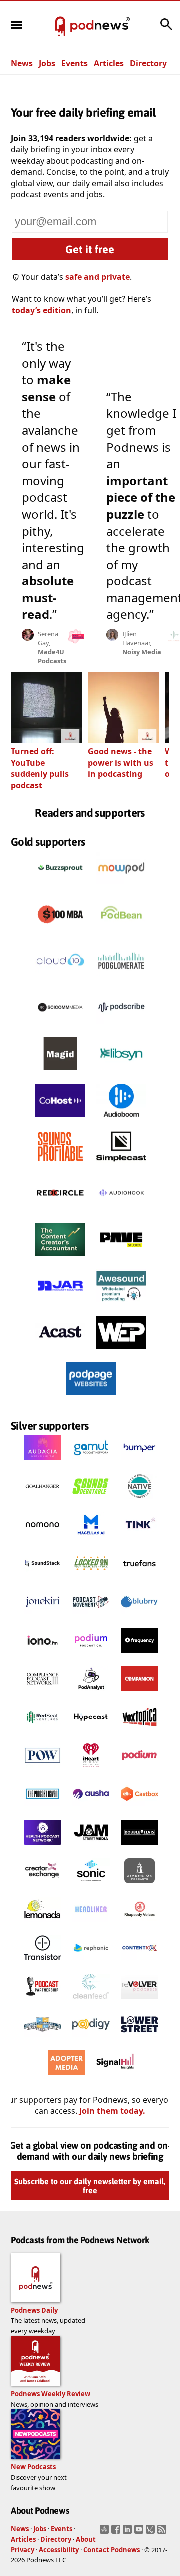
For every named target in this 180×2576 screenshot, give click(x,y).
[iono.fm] (43, 1655)
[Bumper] (140, 1463)
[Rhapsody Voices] (140, 1924)
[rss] (163, 2532)
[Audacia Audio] (43, 1463)
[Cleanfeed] (91, 2001)
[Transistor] (43, 1963)
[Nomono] (43, 1540)
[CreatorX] (43, 1886)
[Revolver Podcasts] (140, 2001)
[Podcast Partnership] (43, 2001)
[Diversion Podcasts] (140, 1886)
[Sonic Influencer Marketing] (91, 1886)
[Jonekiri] (43, 1617)
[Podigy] (91, 2039)
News (22, 63)
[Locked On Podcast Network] (91, 1578)
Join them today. (112, 2111)
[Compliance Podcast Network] (43, 1694)
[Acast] (60, 1351)
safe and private (98, 277)
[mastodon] (106, 2532)
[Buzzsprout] (60, 887)
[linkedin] (129, 2532)
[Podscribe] (121, 1026)
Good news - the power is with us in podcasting (121, 762)
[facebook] (117, 2532)
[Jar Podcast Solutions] (60, 1305)
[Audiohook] (121, 1212)
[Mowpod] (121, 887)
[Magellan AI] (91, 1540)
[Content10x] (140, 1963)
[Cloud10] (60, 980)
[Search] (166, 29)
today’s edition (42, 310)
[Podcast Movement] (91, 1617)
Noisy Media (142, 652)
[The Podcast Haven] (43, 1809)
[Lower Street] (140, 2039)
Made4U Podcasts (52, 656)
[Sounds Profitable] (60, 1165)
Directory (148, 63)
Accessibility (59, 2550)
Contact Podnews (112, 2550)
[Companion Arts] (140, 1694)
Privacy (23, 2550)
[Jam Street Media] (91, 1847)
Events (75, 63)
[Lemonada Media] (43, 1924)
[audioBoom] (121, 1119)
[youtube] (140, 2532)
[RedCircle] (60, 1212)
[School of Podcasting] (43, 2039)
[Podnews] (60, 27)
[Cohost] (60, 1119)
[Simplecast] (121, 1165)
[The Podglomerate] (121, 980)
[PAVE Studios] (121, 1258)
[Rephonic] (91, 1963)
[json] (152, 2532)
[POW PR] (43, 1770)
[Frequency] (140, 1655)
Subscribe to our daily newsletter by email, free (90, 2186)
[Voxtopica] (140, 1732)
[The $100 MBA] (60, 933)
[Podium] (91, 1655)
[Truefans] (140, 1578)
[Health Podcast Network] (43, 1847)
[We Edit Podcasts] (121, 1351)
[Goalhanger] (43, 1501)
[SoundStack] (43, 1578)
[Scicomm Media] (60, 1026)
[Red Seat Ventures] (43, 1732)
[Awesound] (121, 1305)
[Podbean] (121, 933)
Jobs (47, 63)
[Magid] (60, 1073)
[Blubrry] (140, 1617)
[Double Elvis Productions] (140, 1847)
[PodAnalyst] (91, 1694)
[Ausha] (91, 1809)
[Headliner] (91, 1924)
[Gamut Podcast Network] (91, 1463)
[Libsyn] (121, 1073)
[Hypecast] (91, 1732)
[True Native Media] (140, 1501)
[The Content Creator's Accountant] (60, 1258)
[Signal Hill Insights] (115, 2078)
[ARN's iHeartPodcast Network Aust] (91, 1770)
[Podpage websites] (91, 1398)
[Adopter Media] (67, 2078)
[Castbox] (140, 1809)
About (86, 2539)
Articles (109, 63)
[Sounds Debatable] (91, 1501)
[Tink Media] (140, 1540)
